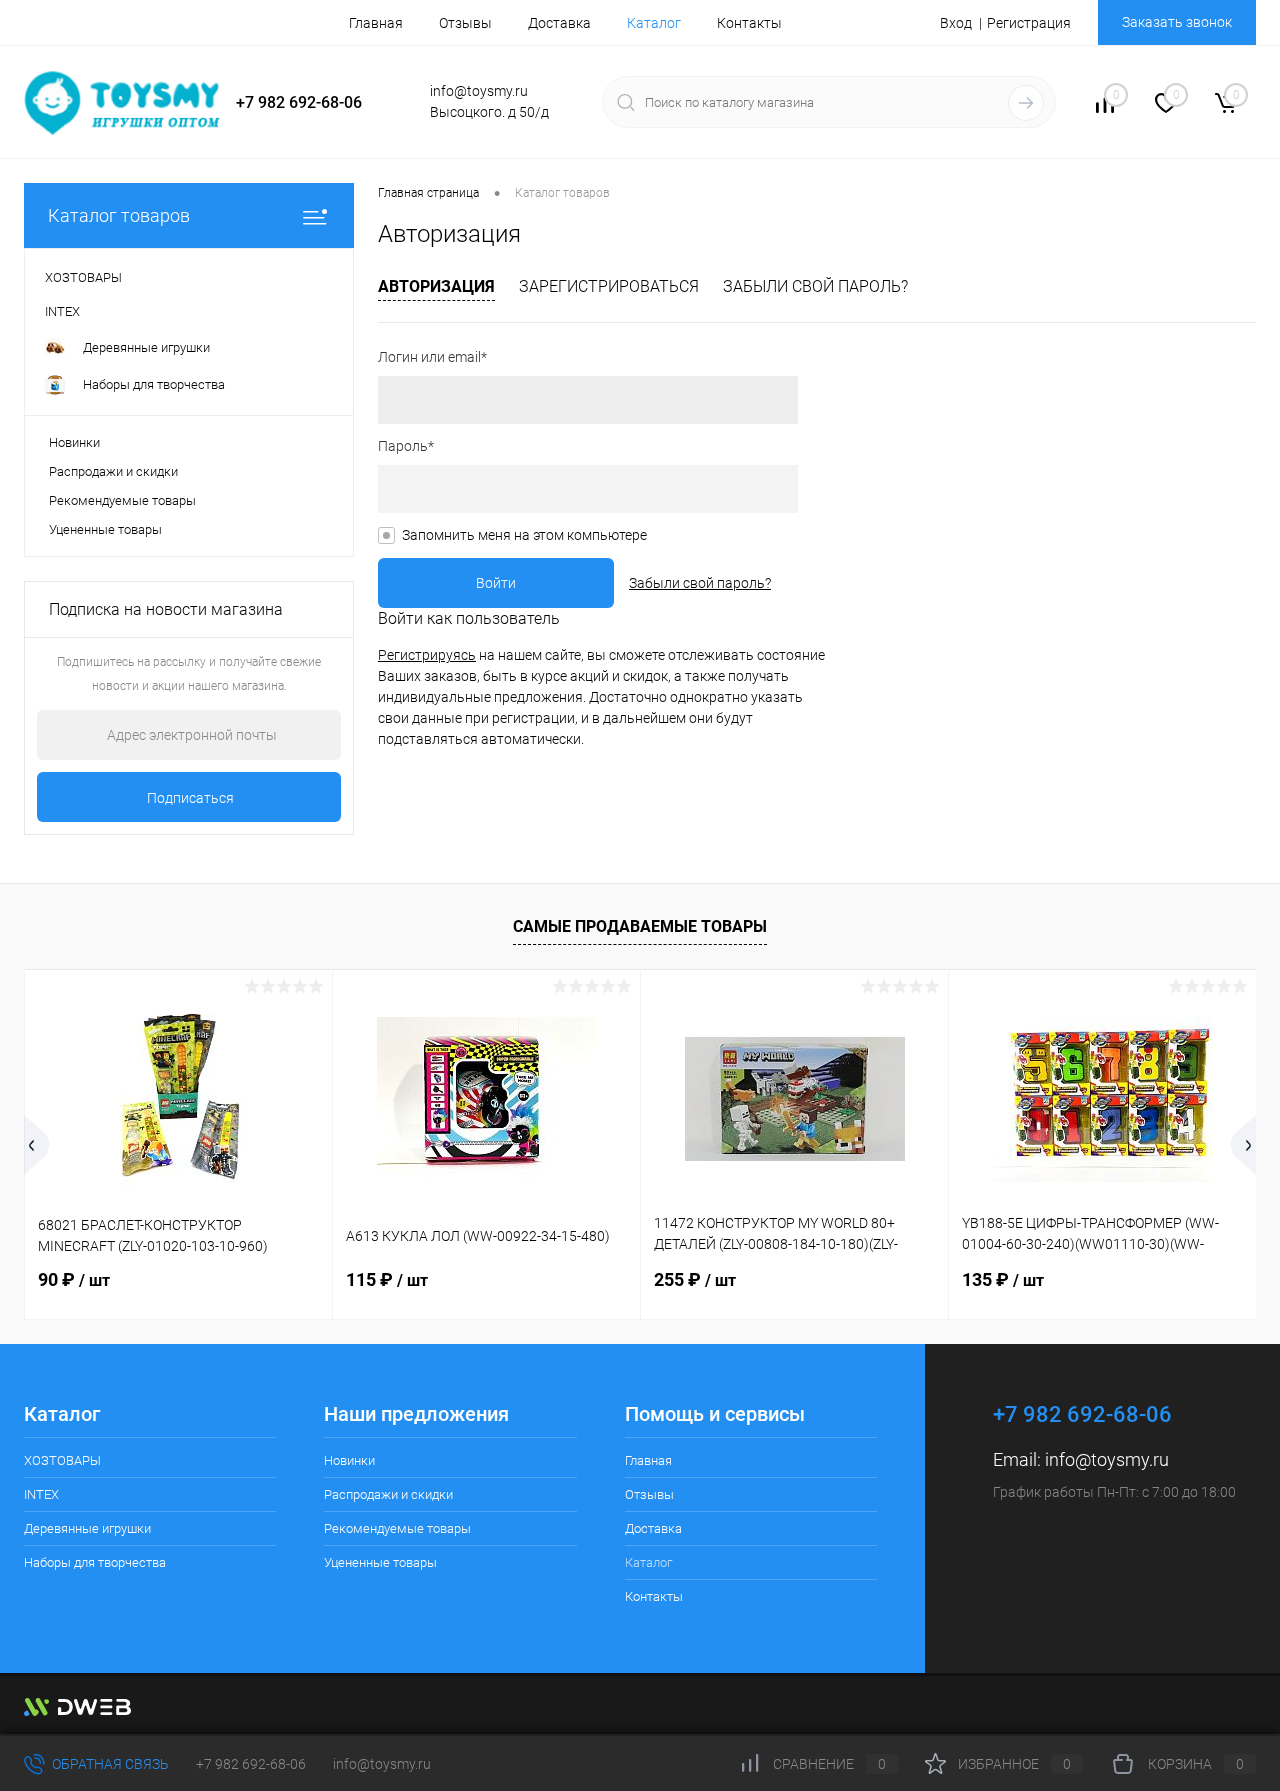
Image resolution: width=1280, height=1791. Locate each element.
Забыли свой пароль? (815, 286)
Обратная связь (109, 1764)
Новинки (74, 442)
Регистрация (1029, 23)
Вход (956, 23)
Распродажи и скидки (113, 471)
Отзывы (465, 23)
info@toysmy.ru (1107, 1459)
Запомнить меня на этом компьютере (524, 535)
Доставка (559, 23)
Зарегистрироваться (609, 286)
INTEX (41, 1494)
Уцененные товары (105, 529)
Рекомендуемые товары (122, 500)
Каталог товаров (119, 215)
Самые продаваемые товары (640, 926)
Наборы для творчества (95, 1562)
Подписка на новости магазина (166, 609)
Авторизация (436, 286)
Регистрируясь (427, 655)
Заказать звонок (1177, 22)
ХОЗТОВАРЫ (62, 1460)
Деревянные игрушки (87, 1528)
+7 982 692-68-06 (251, 1764)
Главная (376, 23)
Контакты (749, 23)
